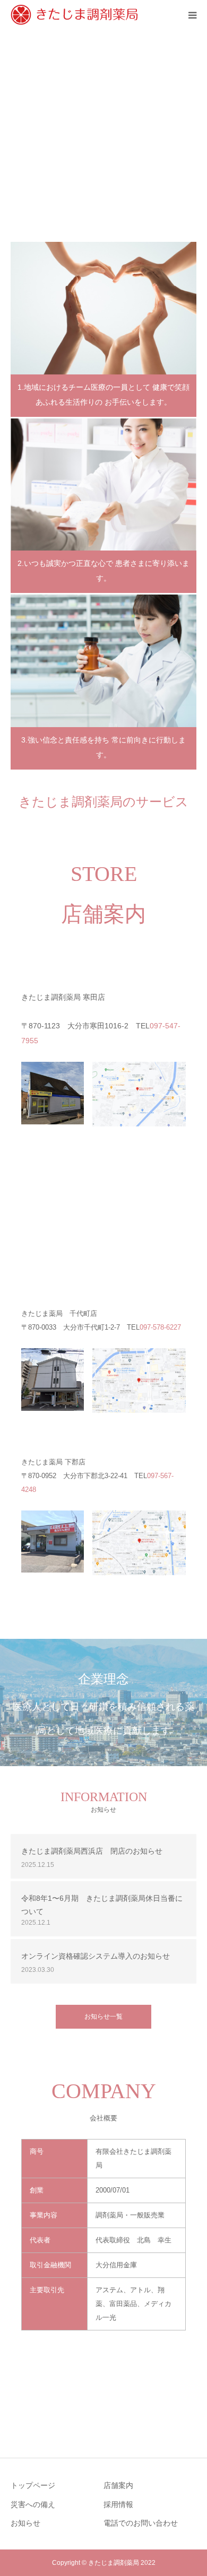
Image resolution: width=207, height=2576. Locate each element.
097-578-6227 (160, 1327)
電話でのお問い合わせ (141, 2523)
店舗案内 (118, 2485)
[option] (103, 130)
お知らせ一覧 (103, 2016)
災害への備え (33, 2504)
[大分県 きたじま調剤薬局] (75, 15)
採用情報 (118, 2504)
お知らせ (25, 2523)
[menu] (192, 15)
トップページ (33, 2485)
